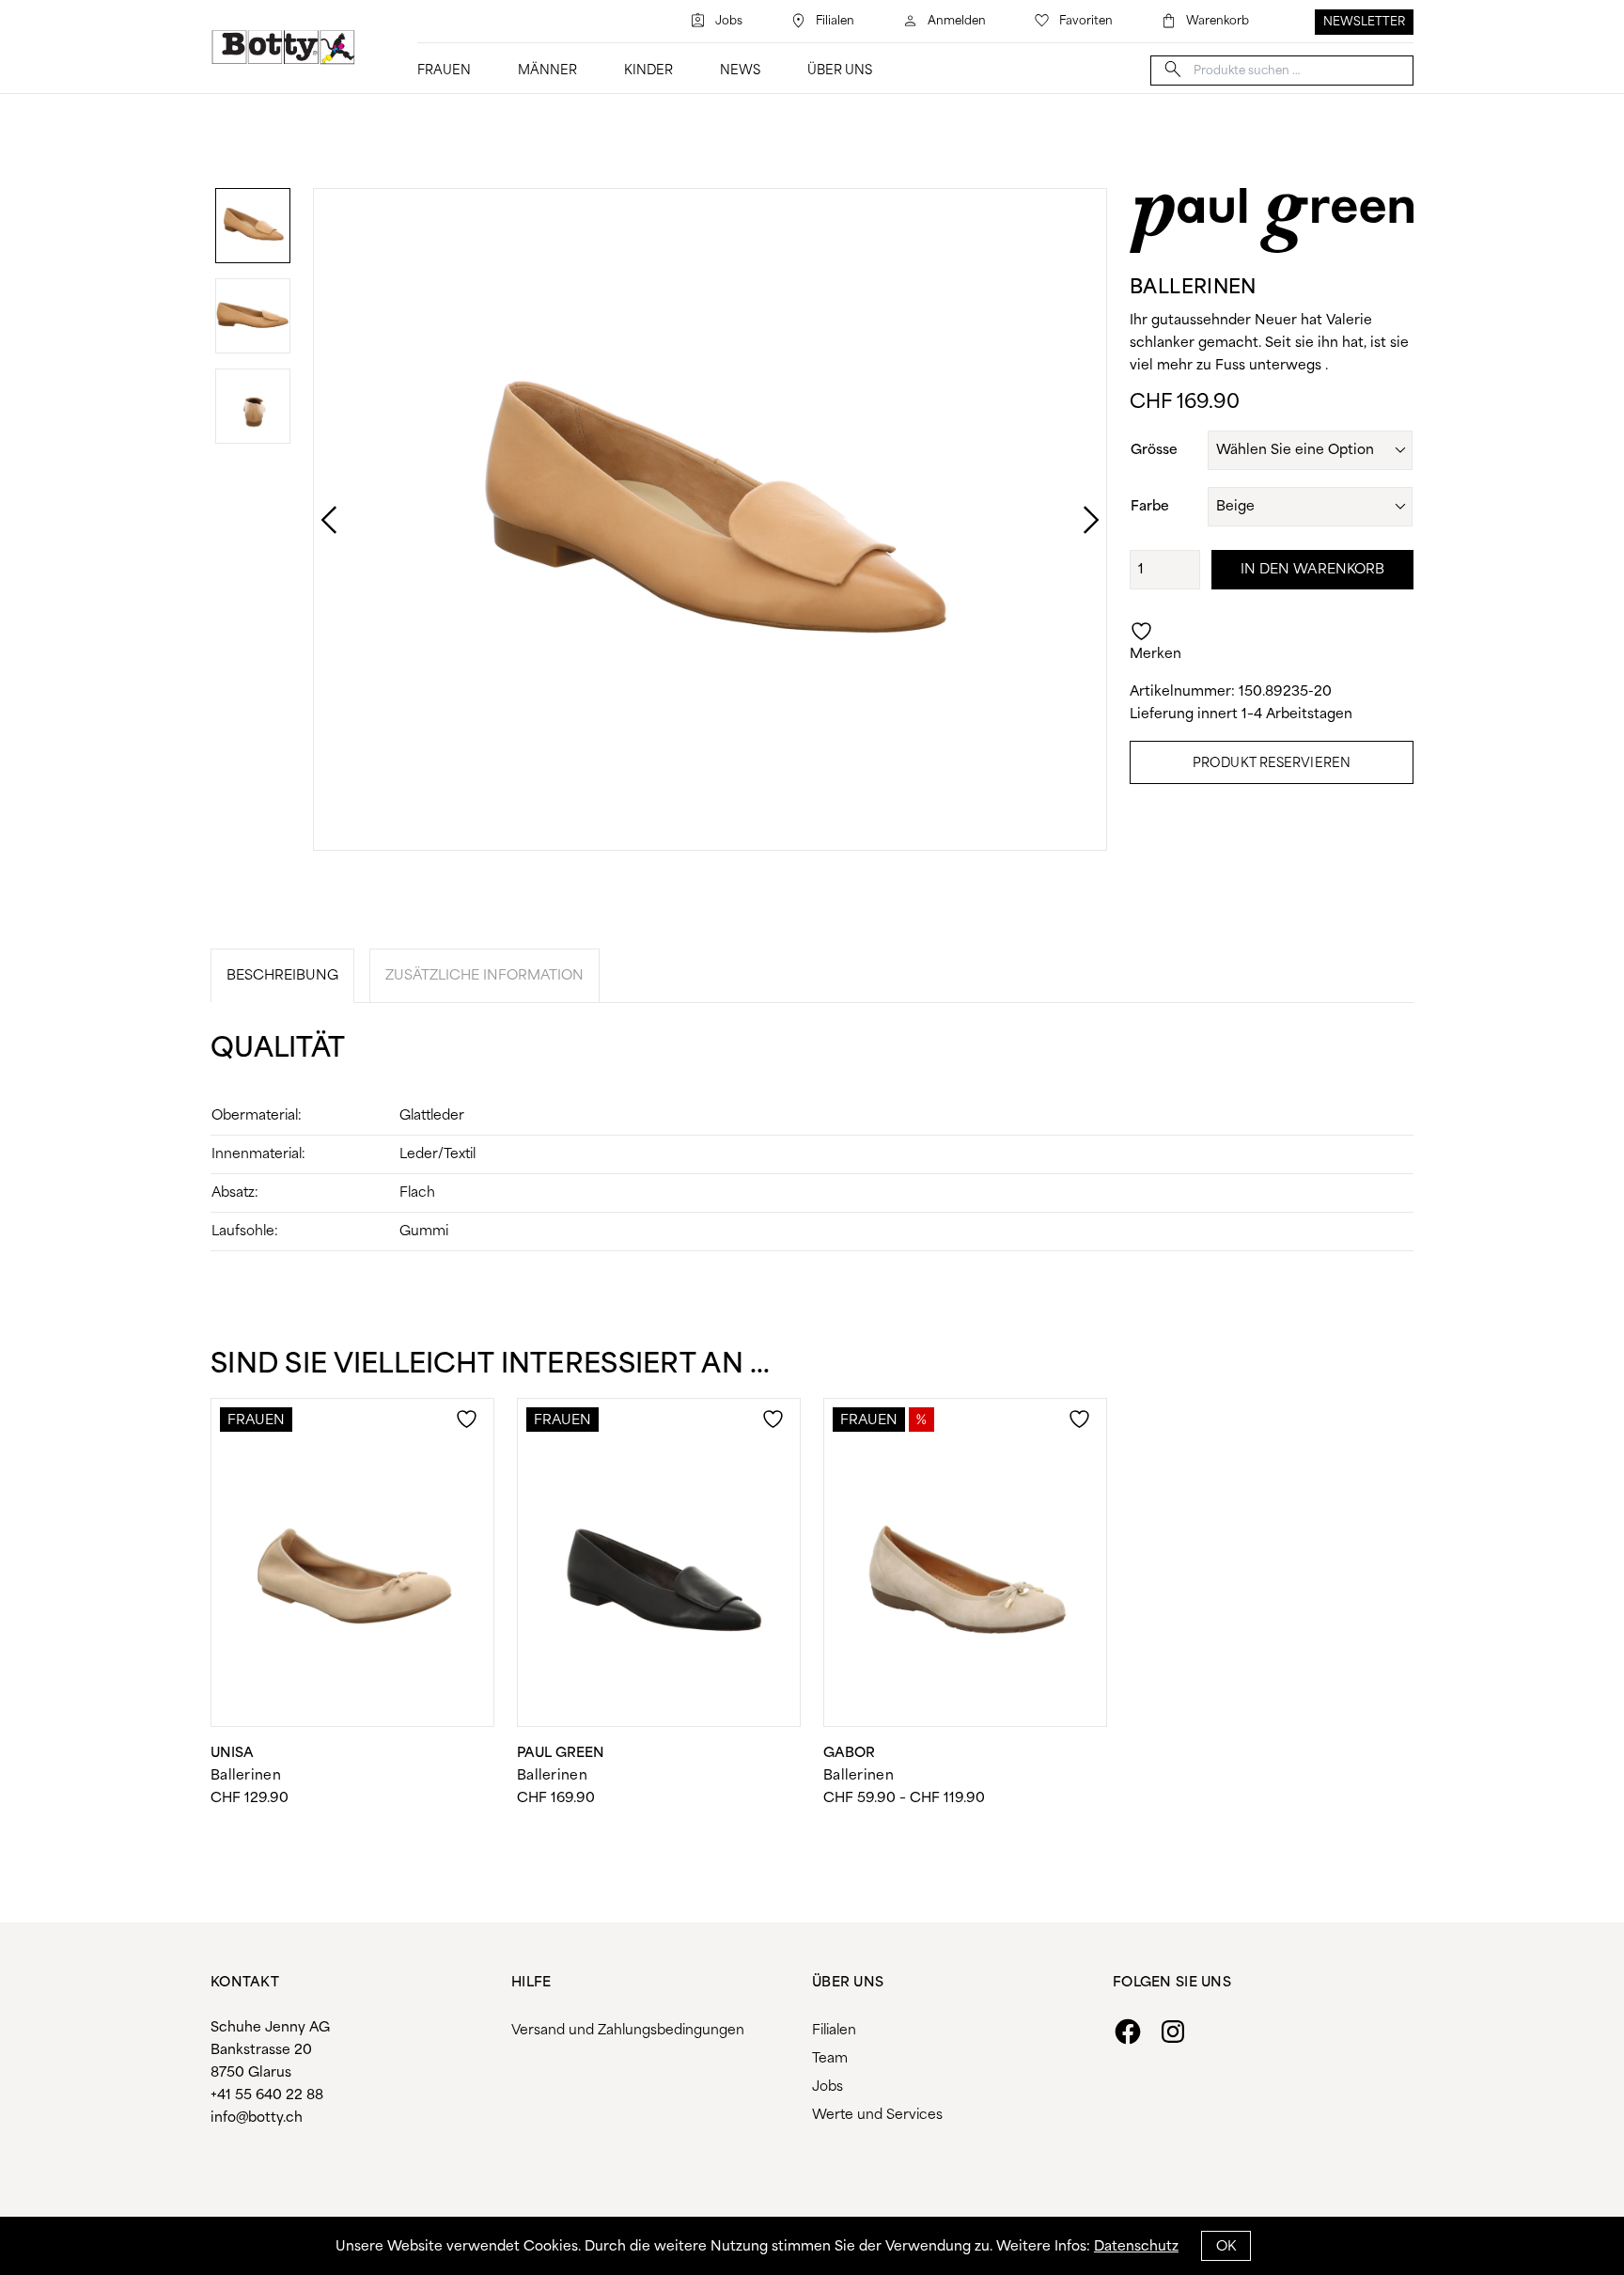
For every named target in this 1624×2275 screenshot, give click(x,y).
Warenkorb (1218, 21)
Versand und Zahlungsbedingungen (628, 2031)
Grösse (1154, 450)
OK (1226, 2247)
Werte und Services (877, 2115)
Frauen (444, 71)
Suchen (1173, 69)
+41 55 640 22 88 (267, 2095)
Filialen (835, 21)
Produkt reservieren (1272, 764)
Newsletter (1364, 22)
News (740, 71)
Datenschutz (1136, 2247)
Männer (547, 71)
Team (830, 2059)
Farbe (1150, 507)
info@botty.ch (257, 2118)
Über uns (840, 71)
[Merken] (469, 1430)
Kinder (648, 71)
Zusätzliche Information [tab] (484, 976)
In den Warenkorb (1313, 570)
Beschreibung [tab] (282, 976)
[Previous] (310, 520)
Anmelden (957, 21)
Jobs (729, 21)
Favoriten (1086, 21)
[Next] (1072, 520)
